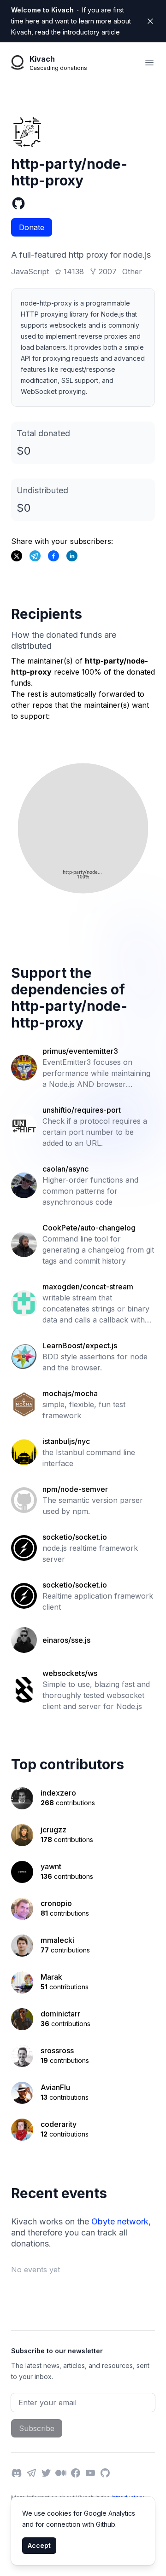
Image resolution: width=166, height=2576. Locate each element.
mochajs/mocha (70, 1393)
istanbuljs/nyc (66, 1441)
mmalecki (57, 1940)
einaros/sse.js (66, 1640)
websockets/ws (70, 1673)
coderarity (59, 2124)
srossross (57, 2050)
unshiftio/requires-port (82, 1110)
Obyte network (120, 2221)
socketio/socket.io (75, 1537)
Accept (39, 2545)
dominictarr (60, 2014)
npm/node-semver (75, 1489)
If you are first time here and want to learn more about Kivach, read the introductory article (71, 21)
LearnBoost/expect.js (80, 1346)
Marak (51, 1977)
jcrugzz (53, 1830)
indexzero (58, 1793)
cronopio (56, 1903)
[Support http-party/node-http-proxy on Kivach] (53, 556)
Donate (32, 227)
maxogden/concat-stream (88, 1287)
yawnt (51, 1866)
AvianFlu (55, 2087)
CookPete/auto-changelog (89, 1228)
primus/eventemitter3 (80, 1051)
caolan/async (65, 1169)
